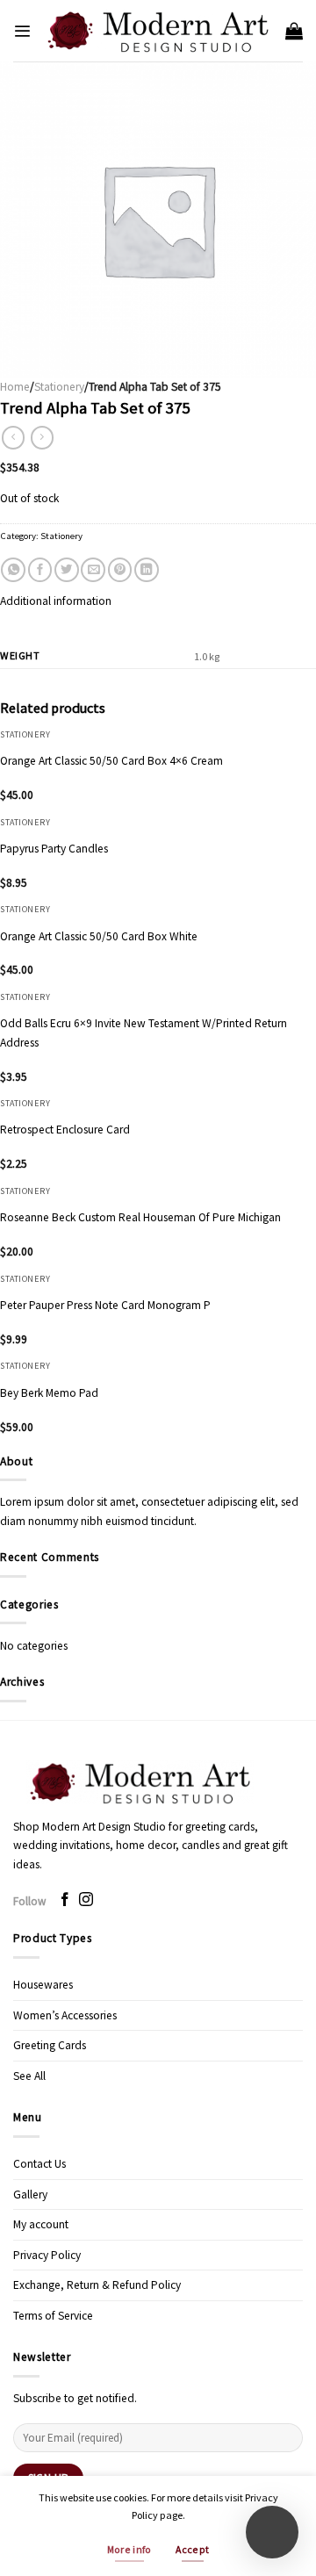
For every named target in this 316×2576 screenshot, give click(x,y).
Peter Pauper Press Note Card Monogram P (105, 1305)
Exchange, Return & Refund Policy (97, 2285)
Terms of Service (53, 2316)
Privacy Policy (47, 2255)
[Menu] (22, 31)
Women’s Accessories (65, 2015)
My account (41, 2224)
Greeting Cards (50, 2045)
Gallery (30, 2195)
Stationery (59, 387)
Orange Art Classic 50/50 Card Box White (99, 936)
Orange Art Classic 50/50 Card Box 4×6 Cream (111, 761)
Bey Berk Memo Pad (49, 1393)
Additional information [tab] (56, 601)
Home (15, 387)
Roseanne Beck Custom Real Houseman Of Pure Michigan (140, 1217)
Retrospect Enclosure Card (65, 1130)
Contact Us (39, 2164)
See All (29, 2076)
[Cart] (294, 31)
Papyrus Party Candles (54, 849)
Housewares (43, 1985)
